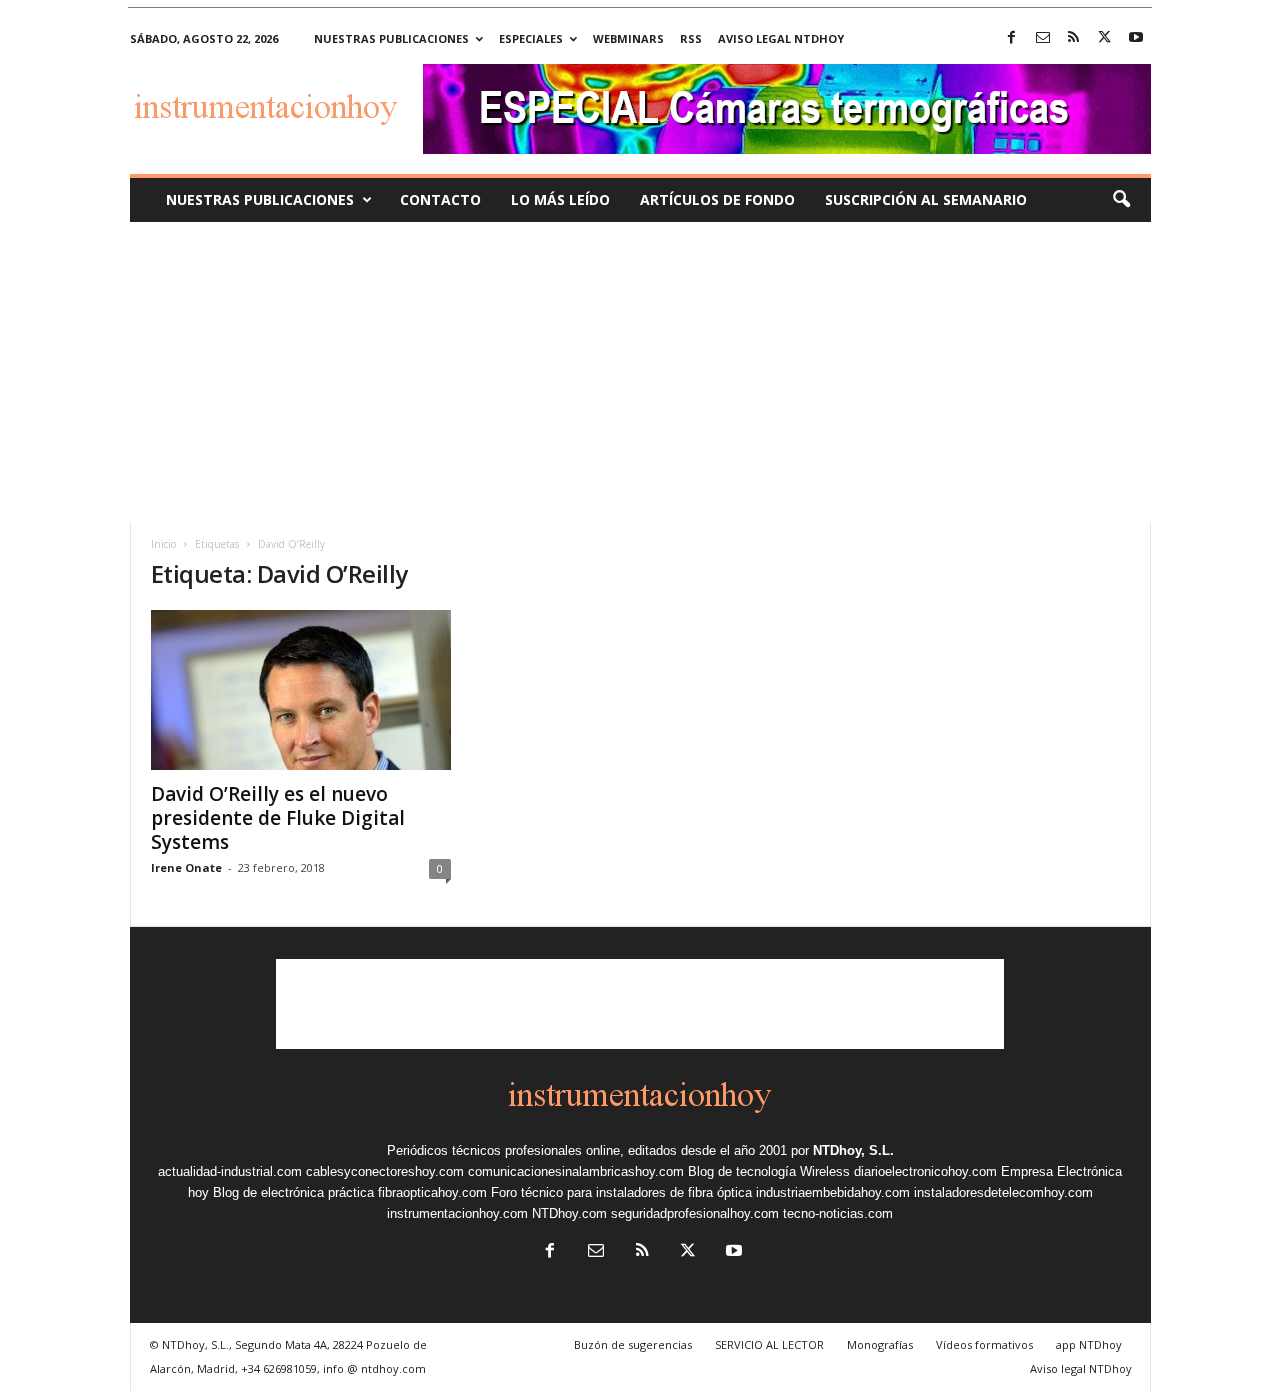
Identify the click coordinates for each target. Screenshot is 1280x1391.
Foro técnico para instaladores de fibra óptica (621, 1192)
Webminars (628, 38)
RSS (691, 38)
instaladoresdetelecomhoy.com (1003, 1192)
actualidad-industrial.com (230, 1171)
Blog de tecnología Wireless (769, 1171)
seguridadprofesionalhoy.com (695, 1213)
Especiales (531, 38)
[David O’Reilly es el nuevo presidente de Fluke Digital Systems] (301, 690)
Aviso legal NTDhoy (781, 38)
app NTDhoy (1089, 1344)
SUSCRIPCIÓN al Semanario (926, 199)
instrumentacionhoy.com (457, 1213)
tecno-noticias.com (838, 1213)
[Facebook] (1012, 38)
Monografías (880, 1344)
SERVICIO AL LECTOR (769, 1344)
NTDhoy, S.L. (853, 1150)
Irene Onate (186, 867)
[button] (1121, 200)
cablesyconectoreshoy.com (385, 1171)
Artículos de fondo (717, 199)
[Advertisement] (640, 372)
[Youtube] (1136, 38)
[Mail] (1043, 38)
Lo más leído (560, 199)
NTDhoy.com (569, 1213)
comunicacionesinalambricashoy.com (576, 1171)
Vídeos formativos (984, 1344)
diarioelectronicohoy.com (925, 1171)
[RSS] (1074, 38)
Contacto (440, 199)
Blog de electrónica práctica (293, 1192)
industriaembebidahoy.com (833, 1192)
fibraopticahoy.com (432, 1192)
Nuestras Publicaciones (260, 199)
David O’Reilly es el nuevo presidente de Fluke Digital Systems (278, 818)
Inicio (163, 544)
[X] (1105, 38)
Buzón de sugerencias (633, 1344)
